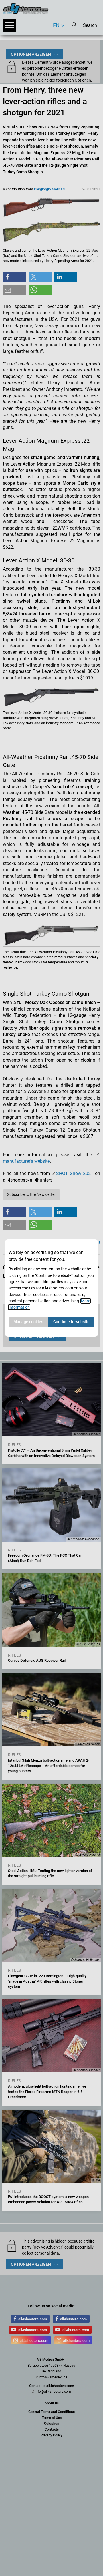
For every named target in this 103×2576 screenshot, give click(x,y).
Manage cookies (28, 1322)
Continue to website (71, 1322)
